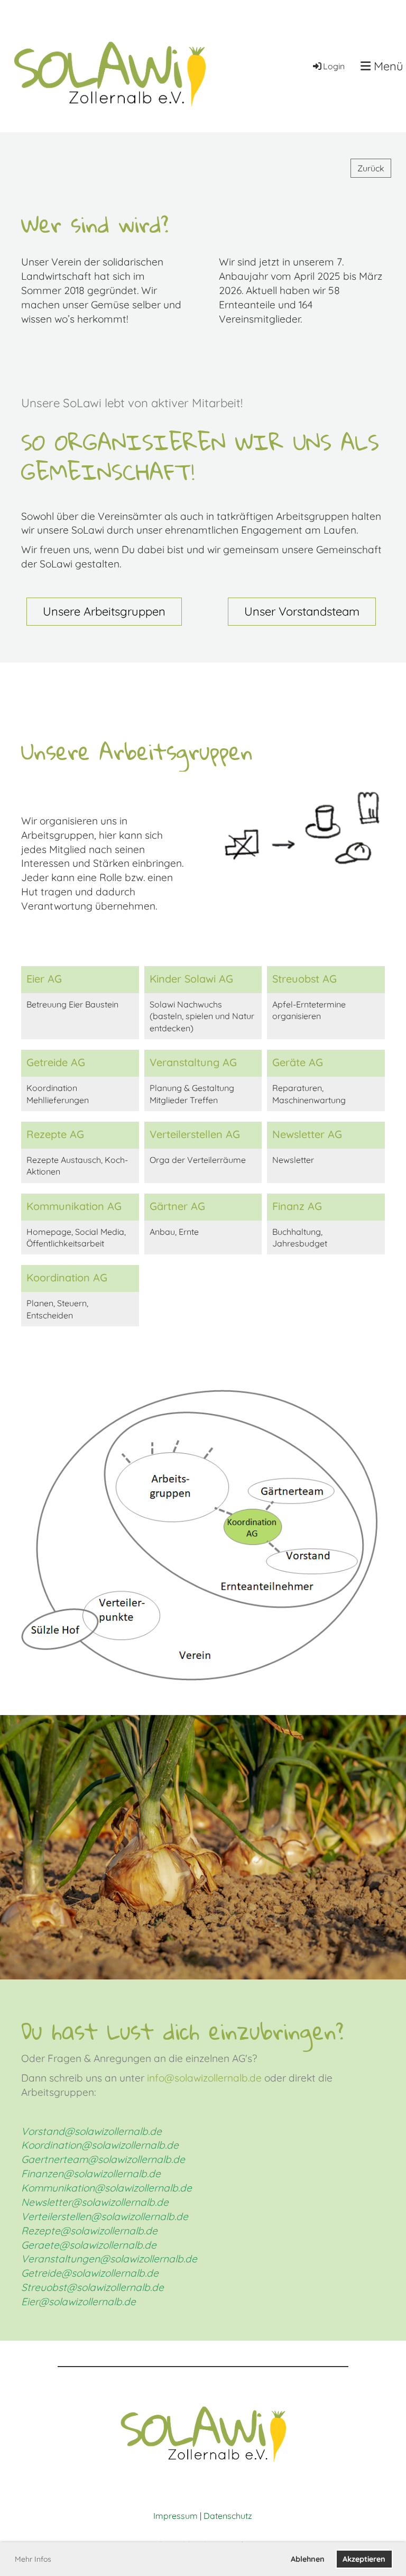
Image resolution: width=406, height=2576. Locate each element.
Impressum (176, 2516)
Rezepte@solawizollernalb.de (89, 2231)
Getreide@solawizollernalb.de (90, 2273)
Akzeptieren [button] (364, 2559)
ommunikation (61, 2188)
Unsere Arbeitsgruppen (104, 611)
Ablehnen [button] (308, 2559)
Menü (387, 66)
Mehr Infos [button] (33, 2559)
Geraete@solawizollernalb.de (89, 2245)
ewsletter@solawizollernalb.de (99, 2202)
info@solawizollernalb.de (204, 2078)
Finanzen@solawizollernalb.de (91, 2174)
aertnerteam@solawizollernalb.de (107, 2159)
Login (334, 66)
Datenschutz (228, 2516)
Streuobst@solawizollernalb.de (93, 2287)
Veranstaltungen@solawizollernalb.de (109, 2259)
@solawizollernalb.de (143, 2188)
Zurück (371, 168)
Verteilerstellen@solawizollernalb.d (102, 2216)
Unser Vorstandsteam (302, 611)
